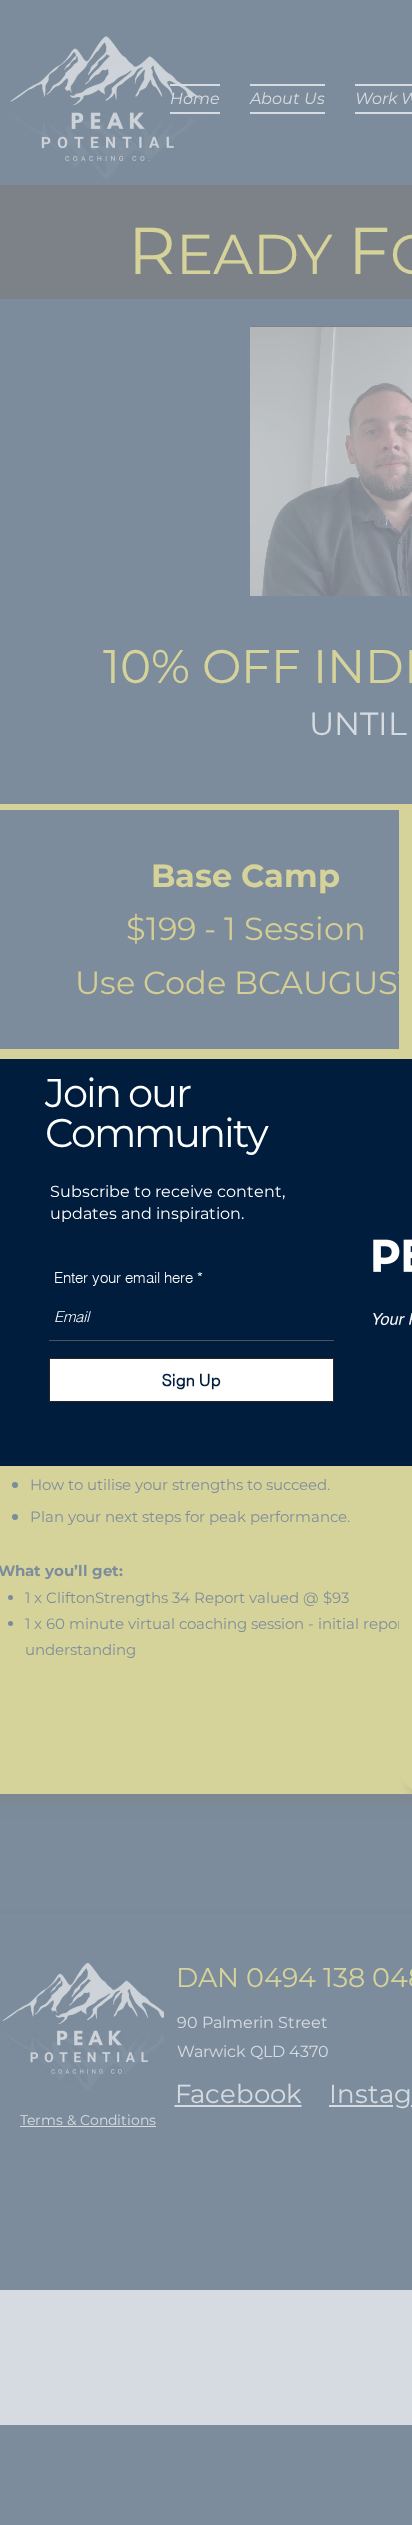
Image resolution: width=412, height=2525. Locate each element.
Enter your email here (123, 1277)
